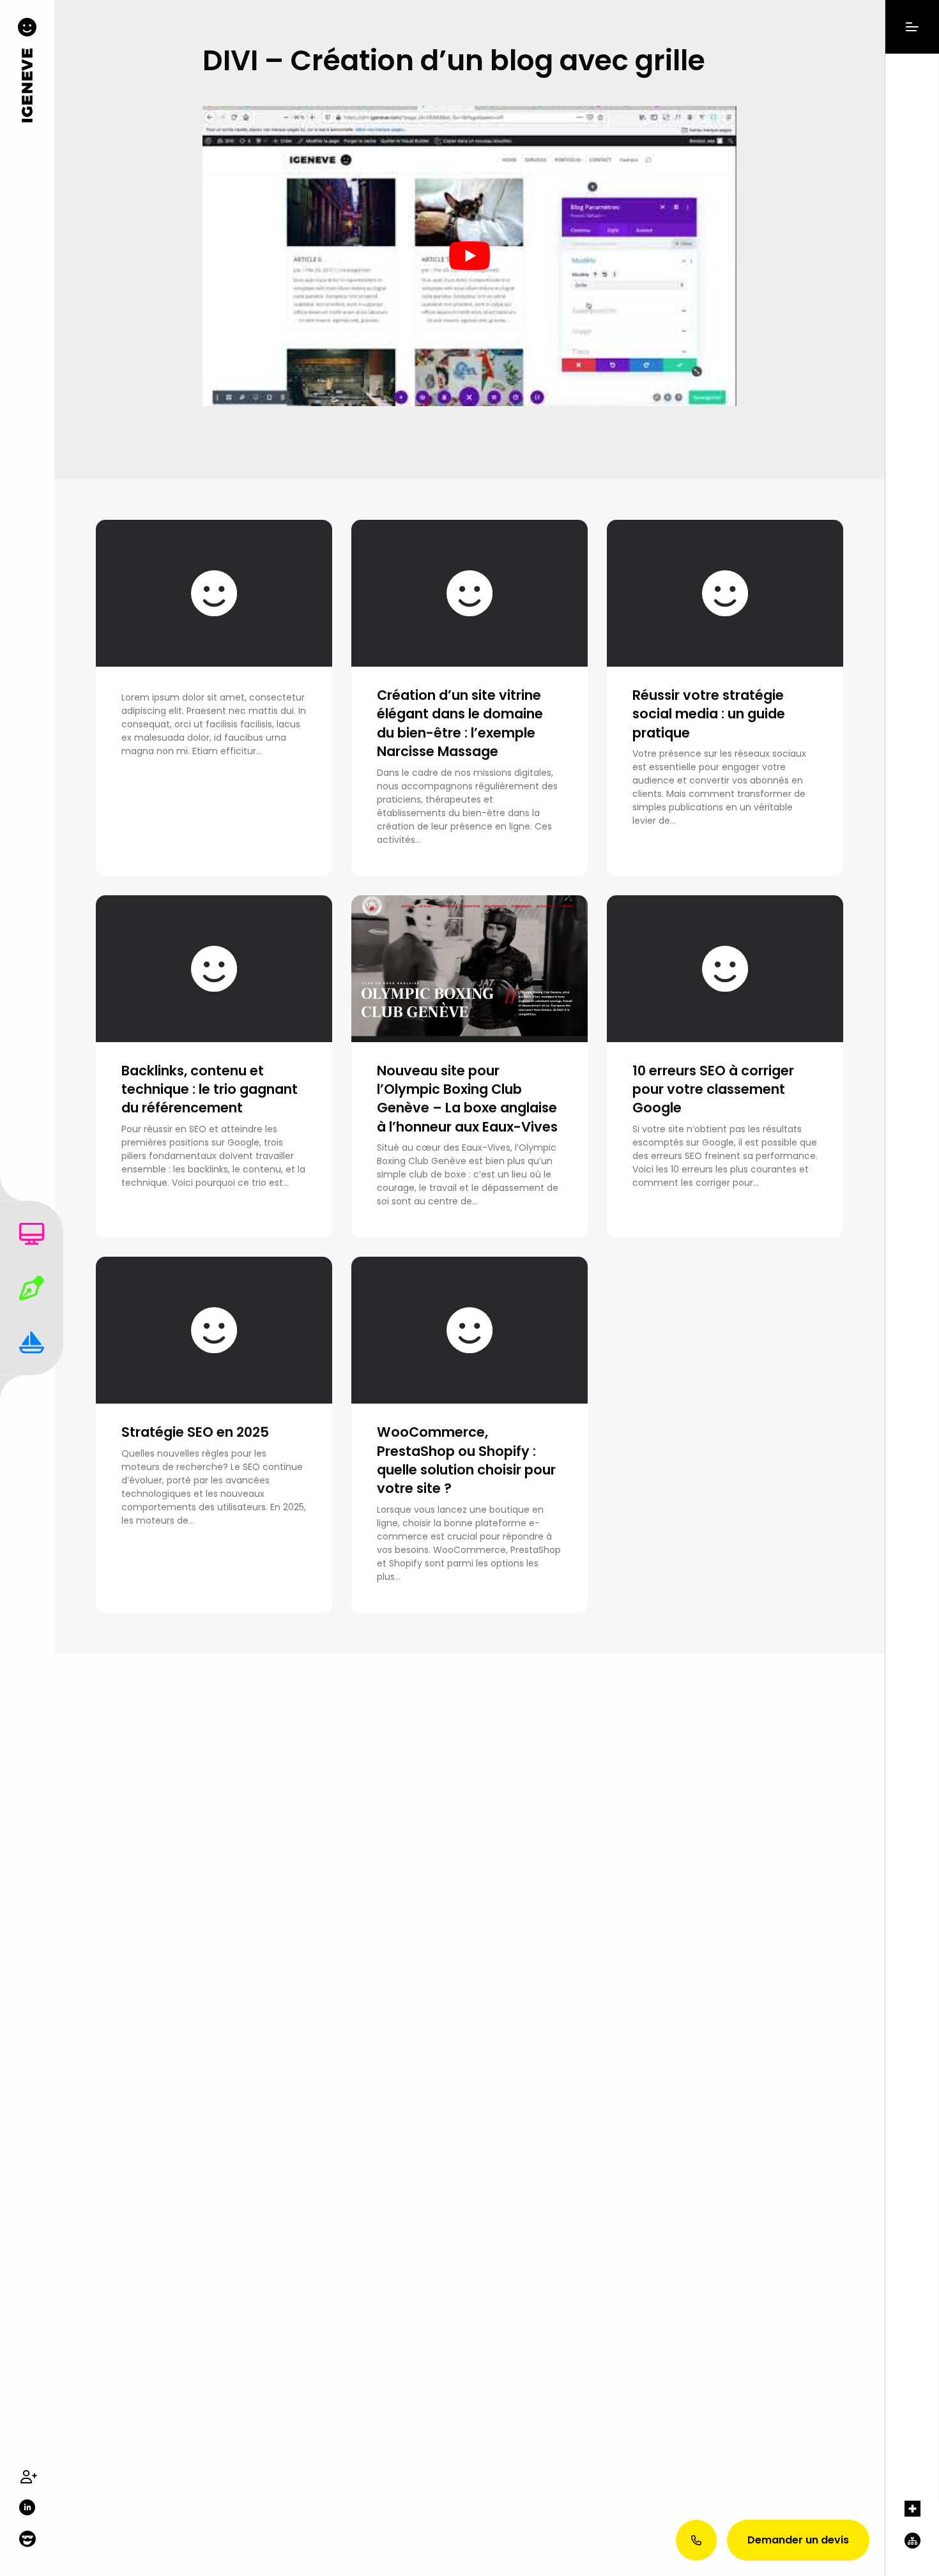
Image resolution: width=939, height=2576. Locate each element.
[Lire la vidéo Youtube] (470, 256)
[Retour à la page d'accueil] (27, 75)
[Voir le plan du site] (912, 2554)
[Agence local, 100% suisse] (912, 2517)
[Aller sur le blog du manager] (27, 2540)
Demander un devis (798, 2540)
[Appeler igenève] (696, 2540)
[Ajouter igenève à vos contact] (27, 2476)
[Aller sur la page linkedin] (27, 2507)
